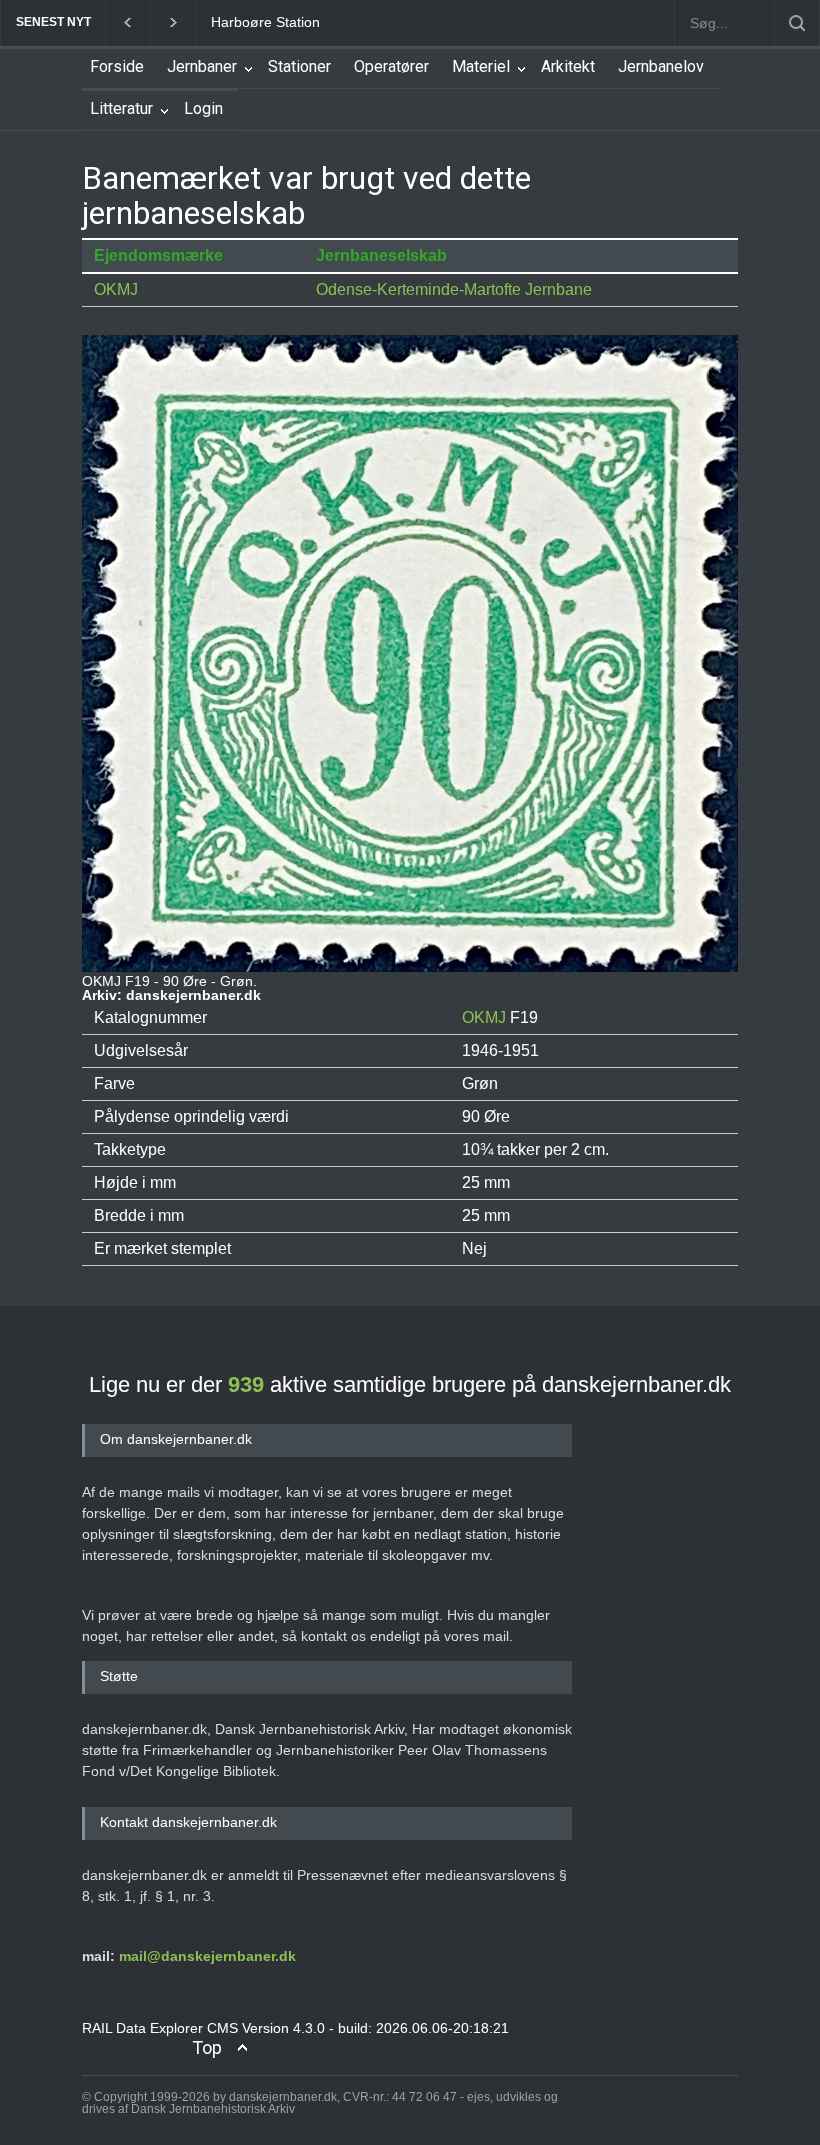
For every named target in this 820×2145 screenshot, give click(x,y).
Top (207, 2047)
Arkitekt (568, 66)
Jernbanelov (661, 66)
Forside (117, 66)
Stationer (299, 66)
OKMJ (116, 289)
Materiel (481, 66)
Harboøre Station (265, 22)
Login (203, 108)
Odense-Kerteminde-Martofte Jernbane (454, 289)
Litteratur (121, 108)
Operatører (391, 66)
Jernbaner (202, 66)
